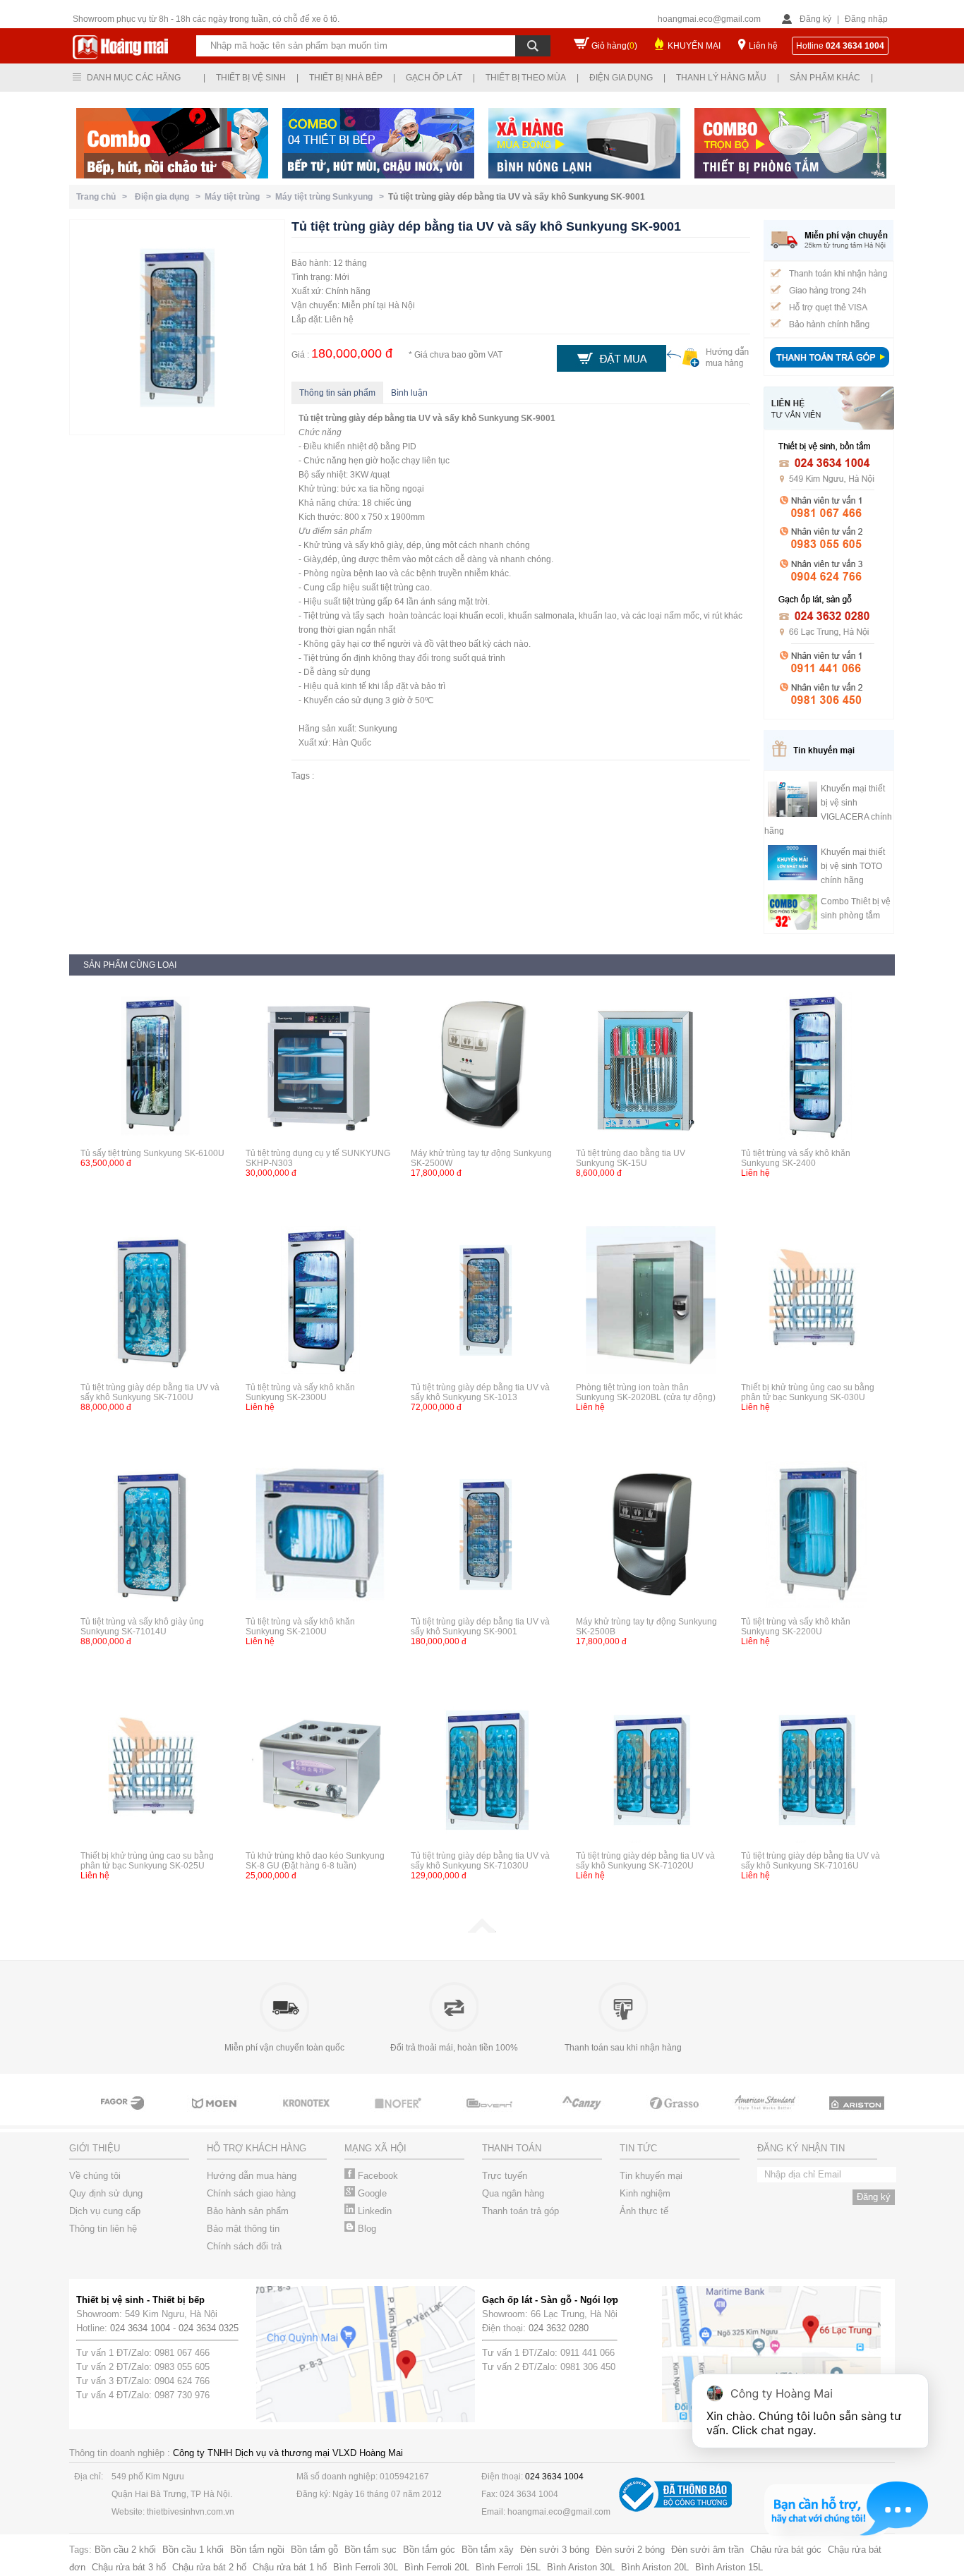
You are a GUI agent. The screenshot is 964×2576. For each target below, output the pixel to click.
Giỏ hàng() (614, 46)
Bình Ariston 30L (581, 2567)
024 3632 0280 (559, 2328)
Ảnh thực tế (644, 2211)
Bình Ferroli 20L (437, 2567)
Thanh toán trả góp (520, 2211)
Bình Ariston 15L (729, 2567)
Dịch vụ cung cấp (105, 2211)
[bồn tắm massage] (489, 2116)
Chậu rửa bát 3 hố (129, 2567)
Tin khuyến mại (651, 2176)
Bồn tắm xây (488, 2550)
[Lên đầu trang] (482, 1930)
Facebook (376, 2176)
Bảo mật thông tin (243, 2229)
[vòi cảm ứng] (397, 2116)
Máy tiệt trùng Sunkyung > (332, 197)
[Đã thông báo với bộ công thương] (675, 2509)
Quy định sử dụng (106, 2193)
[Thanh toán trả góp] (829, 369)
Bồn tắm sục (370, 2550)
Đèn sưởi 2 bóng (630, 2550)
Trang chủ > (104, 197)
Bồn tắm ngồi (257, 2550)
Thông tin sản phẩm (337, 393)
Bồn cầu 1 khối (193, 2550)
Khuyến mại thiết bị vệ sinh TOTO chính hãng (853, 866)
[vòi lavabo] (122, 2116)
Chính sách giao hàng (251, 2193)
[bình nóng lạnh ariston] (856, 2116)
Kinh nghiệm (645, 2193)
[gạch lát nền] (673, 2116)
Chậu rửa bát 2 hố (209, 2567)
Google (371, 2193)
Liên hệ (763, 46)
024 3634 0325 (209, 2328)
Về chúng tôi (95, 2176)
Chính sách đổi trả (244, 2246)
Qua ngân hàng (513, 2193)
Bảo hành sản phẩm (248, 2211)
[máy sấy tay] (581, 2116)
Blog (366, 2229)
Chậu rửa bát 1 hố (290, 2567)
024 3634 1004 (140, 2328)
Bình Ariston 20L (655, 2567)
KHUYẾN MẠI (694, 46)
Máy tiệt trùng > (240, 197)
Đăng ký (815, 19)
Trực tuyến (505, 2176)
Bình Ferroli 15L (508, 2567)
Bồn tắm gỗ (314, 2550)
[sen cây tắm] (306, 2116)
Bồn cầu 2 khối (125, 2550)
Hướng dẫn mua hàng (252, 2176)
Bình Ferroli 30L (366, 2567)
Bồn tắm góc (429, 2550)
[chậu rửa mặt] (214, 2116)
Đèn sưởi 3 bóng (555, 2550)
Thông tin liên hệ (103, 2229)
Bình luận (409, 393)
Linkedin (373, 2211)
